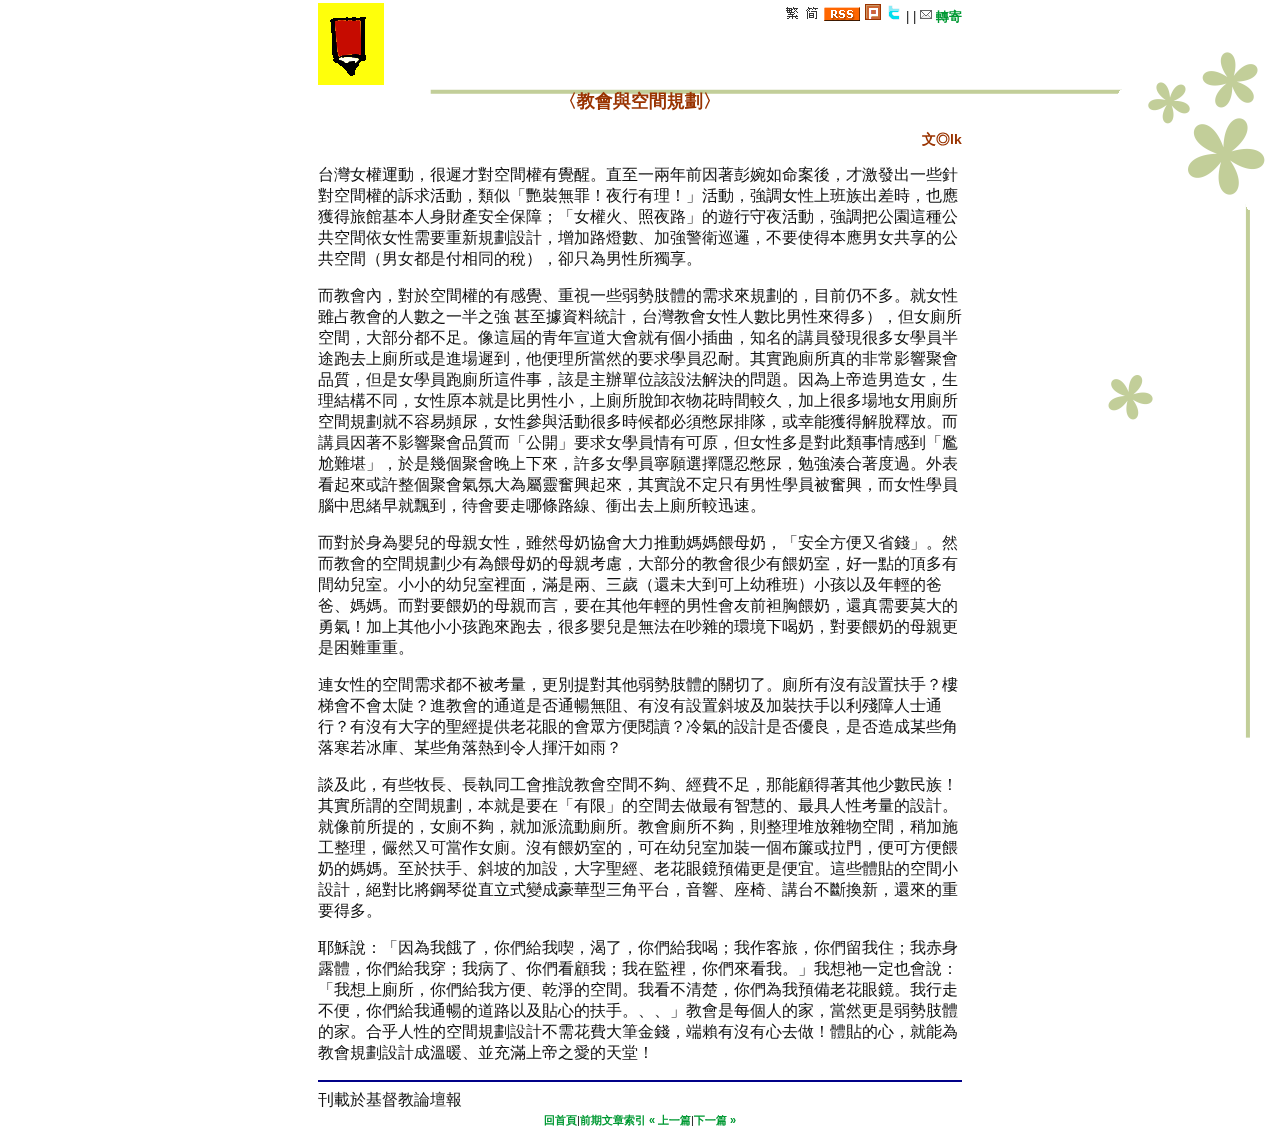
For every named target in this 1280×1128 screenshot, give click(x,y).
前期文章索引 (613, 1120)
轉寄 (947, 16)
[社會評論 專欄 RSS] (842, 16)
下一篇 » (715, 1120)
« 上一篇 (670, 1120)
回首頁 (560, 1120)
